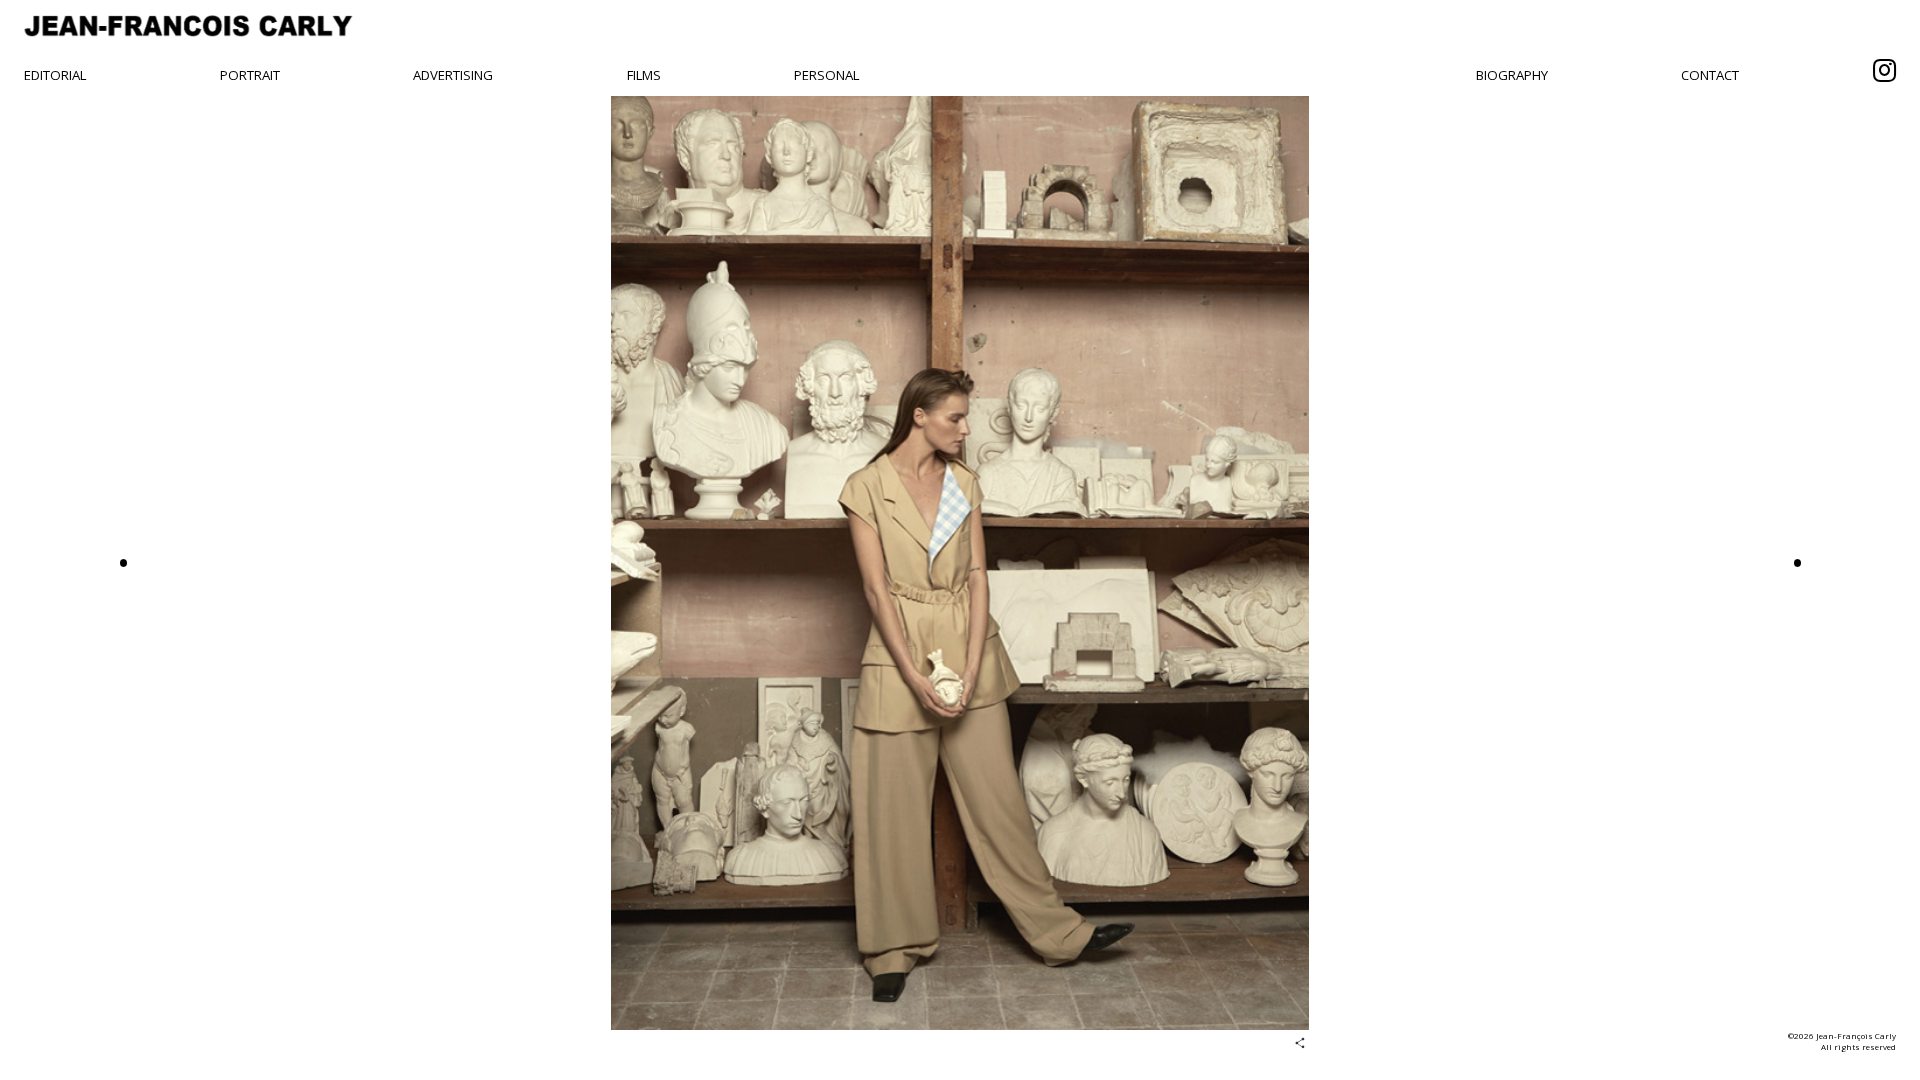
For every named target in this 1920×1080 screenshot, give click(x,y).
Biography (1512, 75)
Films (644, 75)
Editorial (55, 75)
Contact (1710, 75)
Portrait (250, 75)
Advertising (453, 75)
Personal (826, 75)
